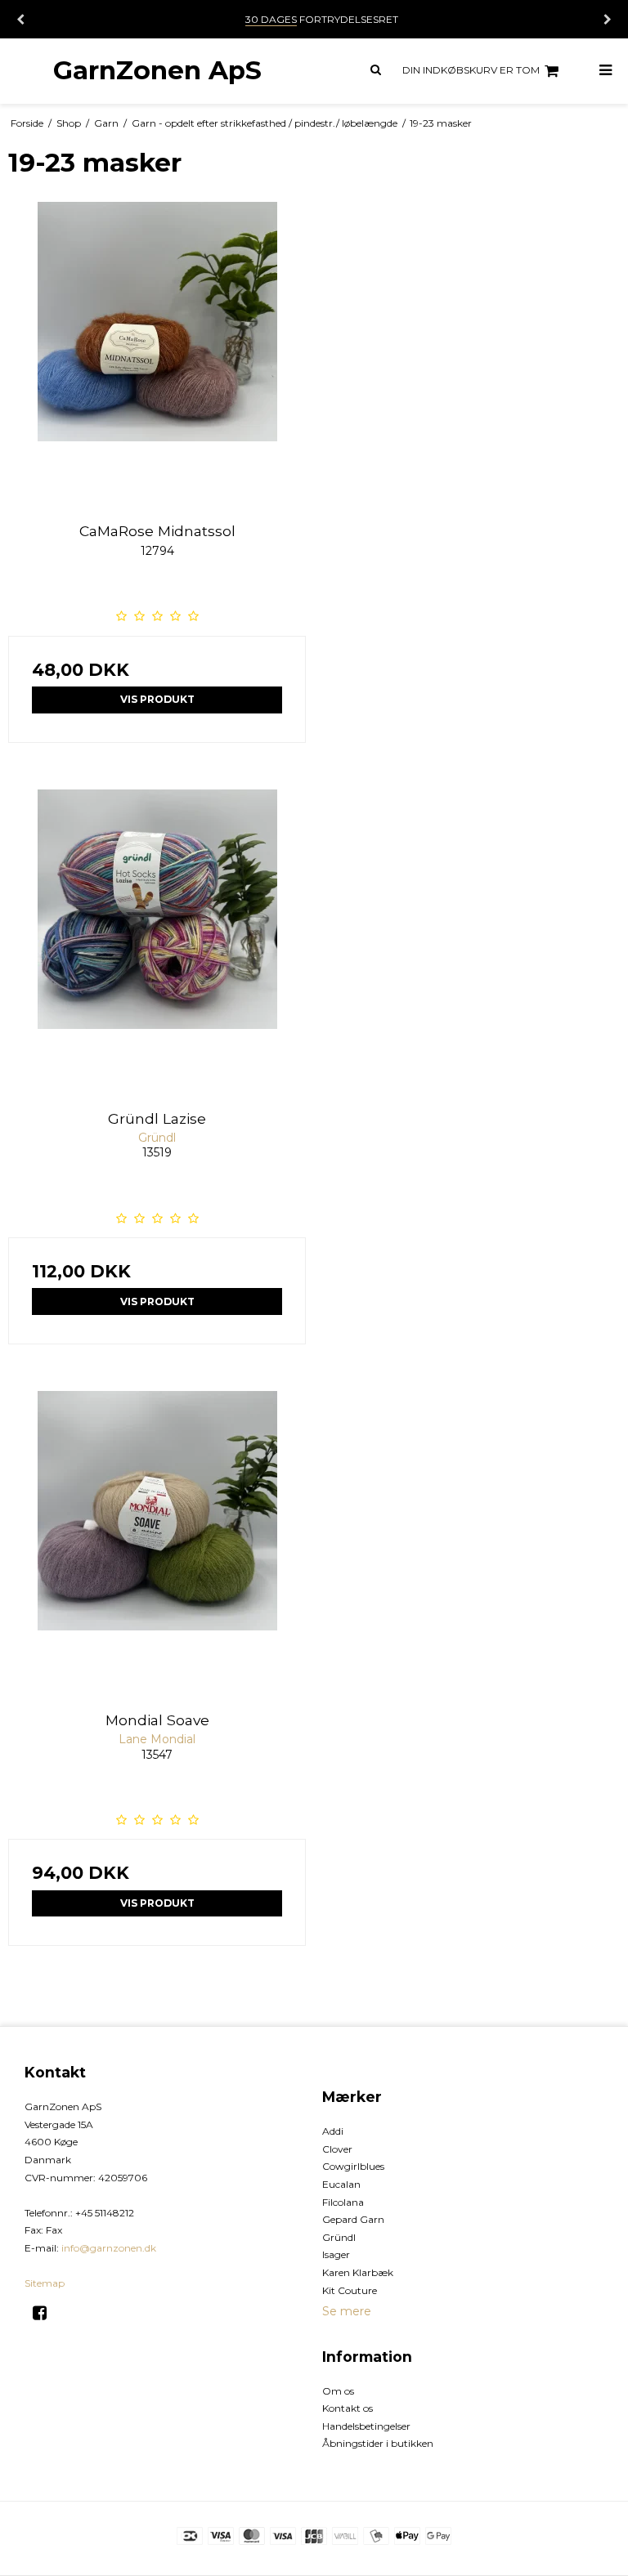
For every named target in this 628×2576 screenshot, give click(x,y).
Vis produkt (157, 699)
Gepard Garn (353, 2219)
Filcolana (343, 2202)
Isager (336, 2254)
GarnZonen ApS (157, 70)
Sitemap (45, 2283)
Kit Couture (350, 2290)
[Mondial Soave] (157, 1540)
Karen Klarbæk (358, 2272)
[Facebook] (45, 2313)
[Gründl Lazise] (157, 938)
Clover (337, 2149)
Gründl (339, 2237)
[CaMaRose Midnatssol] (157, 351)
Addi (333, 2131)
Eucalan (341, 2184)
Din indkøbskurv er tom (471, 70)
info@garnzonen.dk (109, 2248)
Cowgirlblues (353, 2166)
